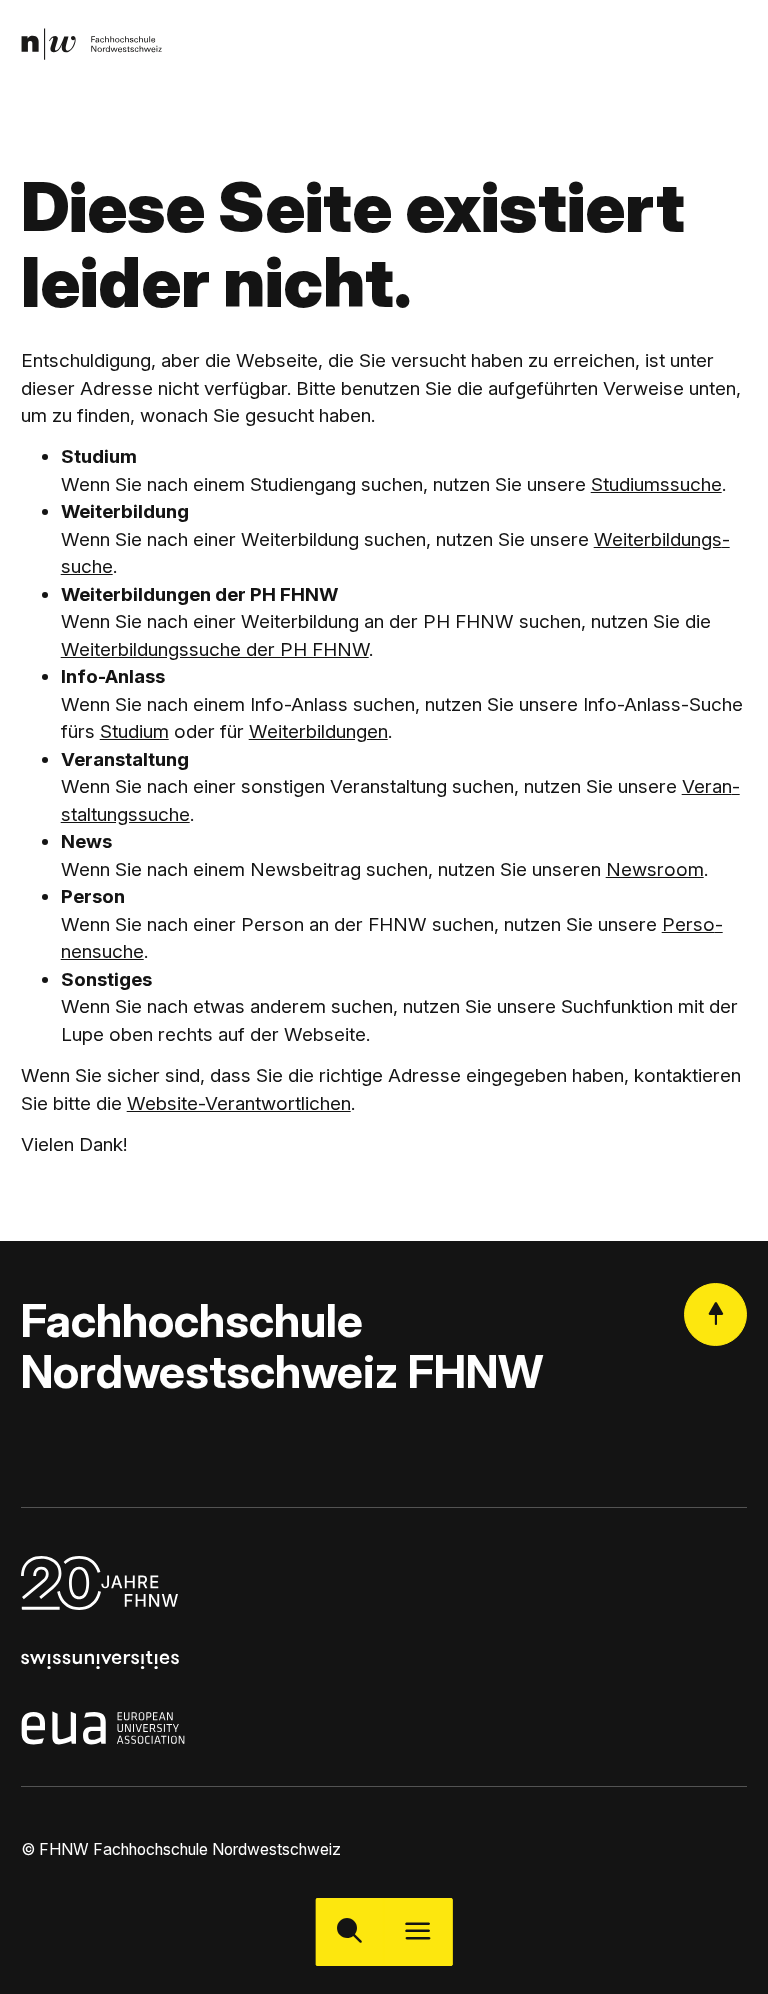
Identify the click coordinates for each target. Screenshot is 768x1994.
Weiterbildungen (318, 731)
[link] (91, 44)
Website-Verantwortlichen (239, 1103)
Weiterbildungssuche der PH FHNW (215, 649)
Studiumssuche (656, 484)
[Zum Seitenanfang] (715, 1314)
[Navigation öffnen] (418, 1932)
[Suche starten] (350, 1932)
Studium (134, 731)
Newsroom (655, 869)
